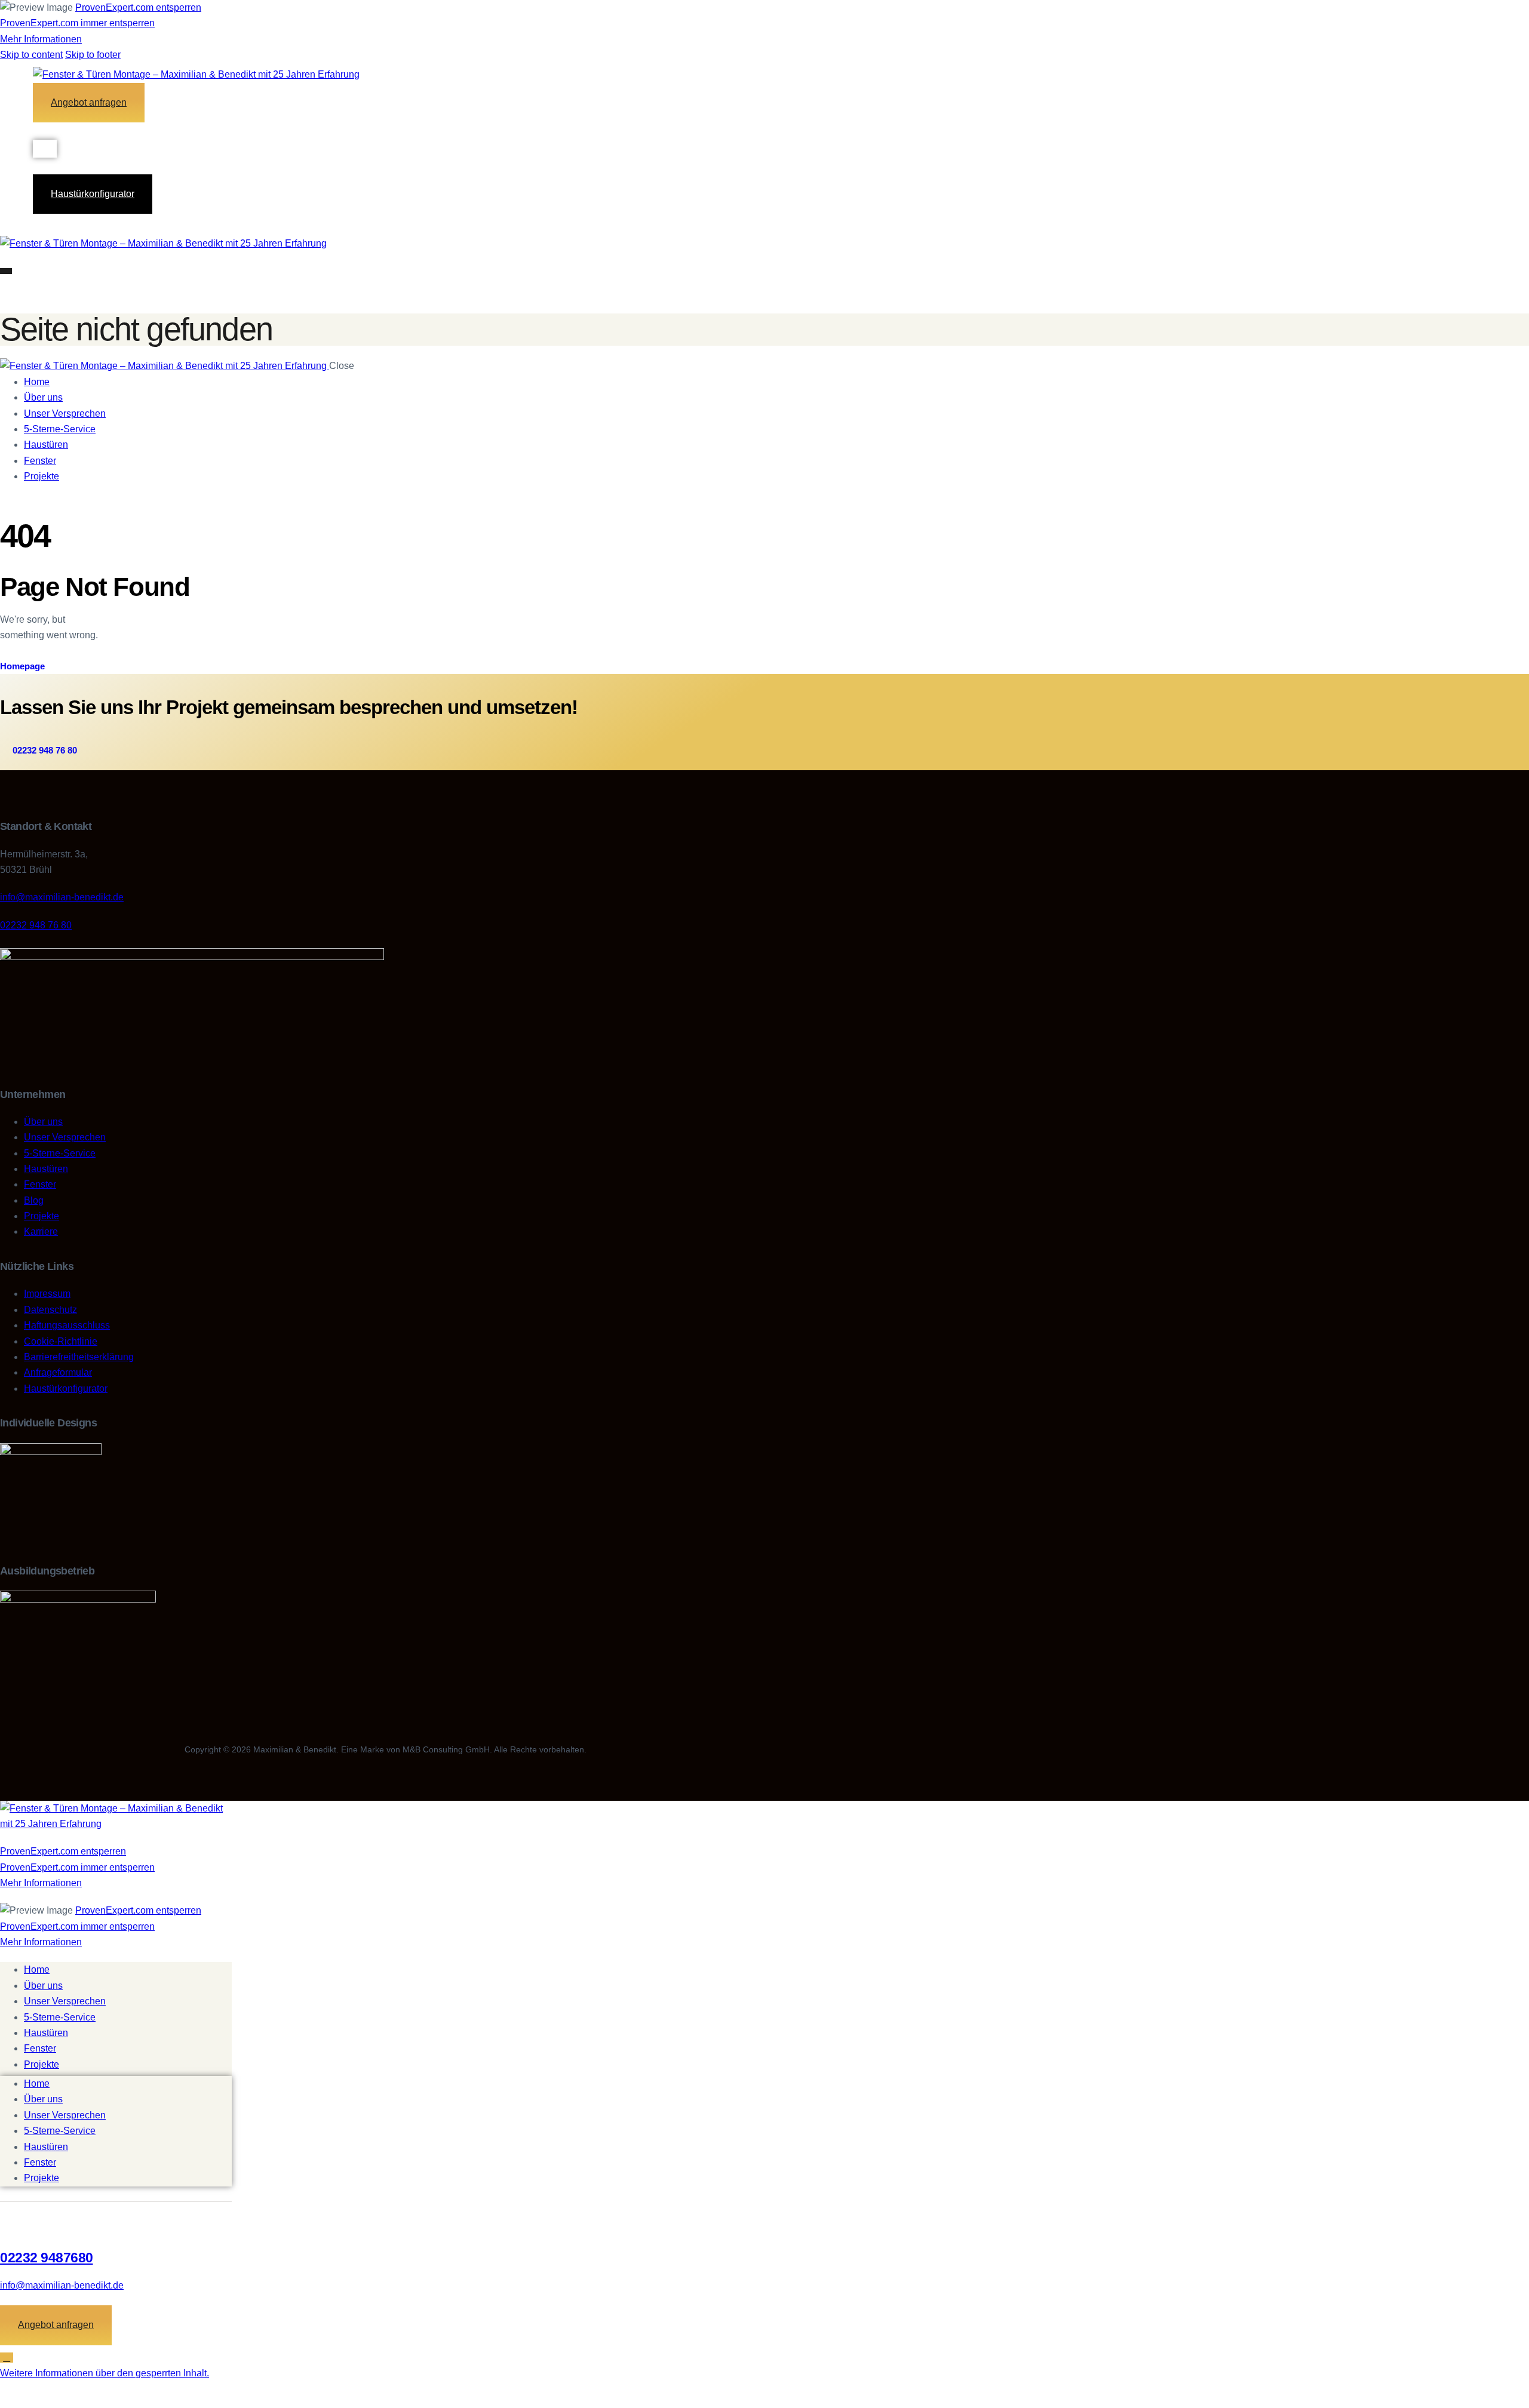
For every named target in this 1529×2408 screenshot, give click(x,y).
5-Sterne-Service (60, 2017)
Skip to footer (93, 55)
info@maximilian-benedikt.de (62, 897)
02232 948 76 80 (36, 925)
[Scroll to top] (7, 2358)
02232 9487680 (47, 2258)
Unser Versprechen (65, 2001)
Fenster (40, 2048)
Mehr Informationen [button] (41, 39)
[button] (105, 2373)
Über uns (43, 1986)
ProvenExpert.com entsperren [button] (138, 7)
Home (37, 1969)
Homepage (22, 666)
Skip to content (31, 55)
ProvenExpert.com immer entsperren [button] (77, 23)
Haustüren (46, 2033)
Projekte (42, 2064)
